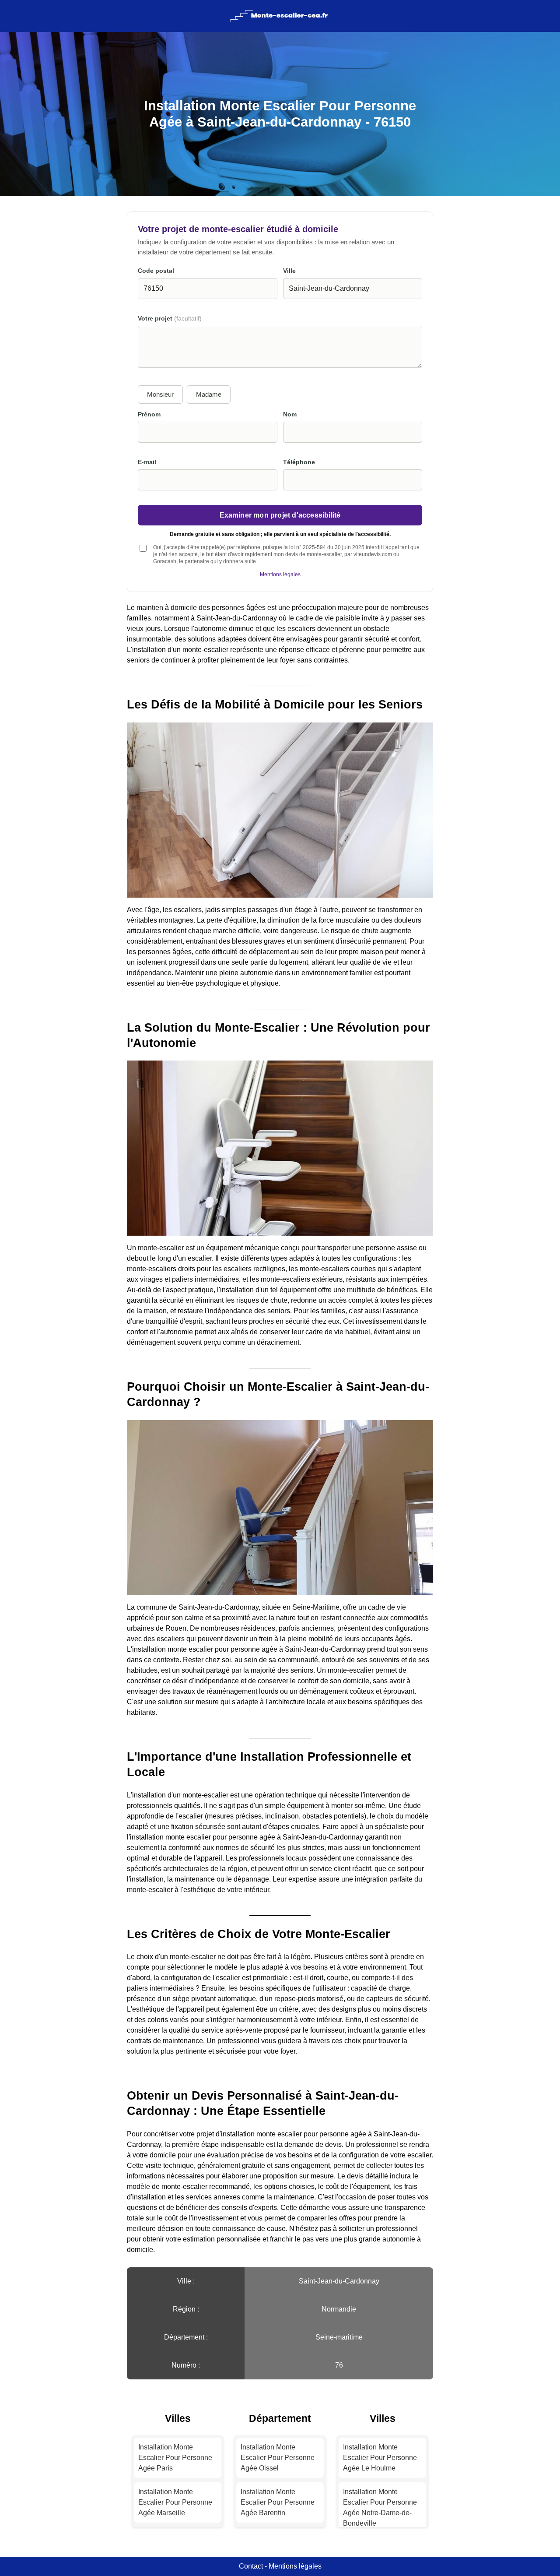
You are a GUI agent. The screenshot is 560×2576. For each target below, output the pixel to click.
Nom (290, 414)
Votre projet (170, 319)
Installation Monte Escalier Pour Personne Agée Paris (175, 2458)
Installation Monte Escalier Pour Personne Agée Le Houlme (380, 2458)
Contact (251, 2566)
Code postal (156, 271)
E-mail (147, 462)
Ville (289, 271)
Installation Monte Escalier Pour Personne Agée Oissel (278, 2458)
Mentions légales (280, 574)
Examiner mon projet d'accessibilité (280, 515)
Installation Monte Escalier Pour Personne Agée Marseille (175, 2502)
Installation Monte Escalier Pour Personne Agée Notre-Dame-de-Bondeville (380, 2507)
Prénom (149, 414)
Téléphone (299, 462)
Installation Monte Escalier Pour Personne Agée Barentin (278, 2502)
